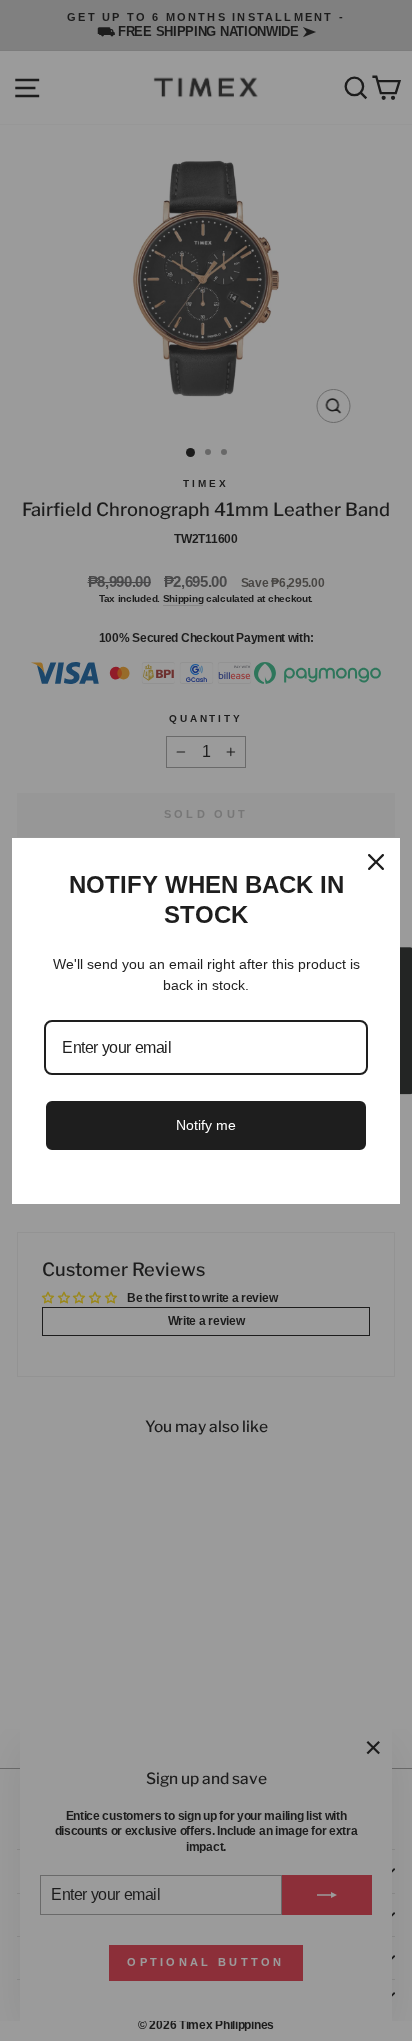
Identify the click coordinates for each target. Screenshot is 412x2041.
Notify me (206, 1125)
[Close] (376, 862)
